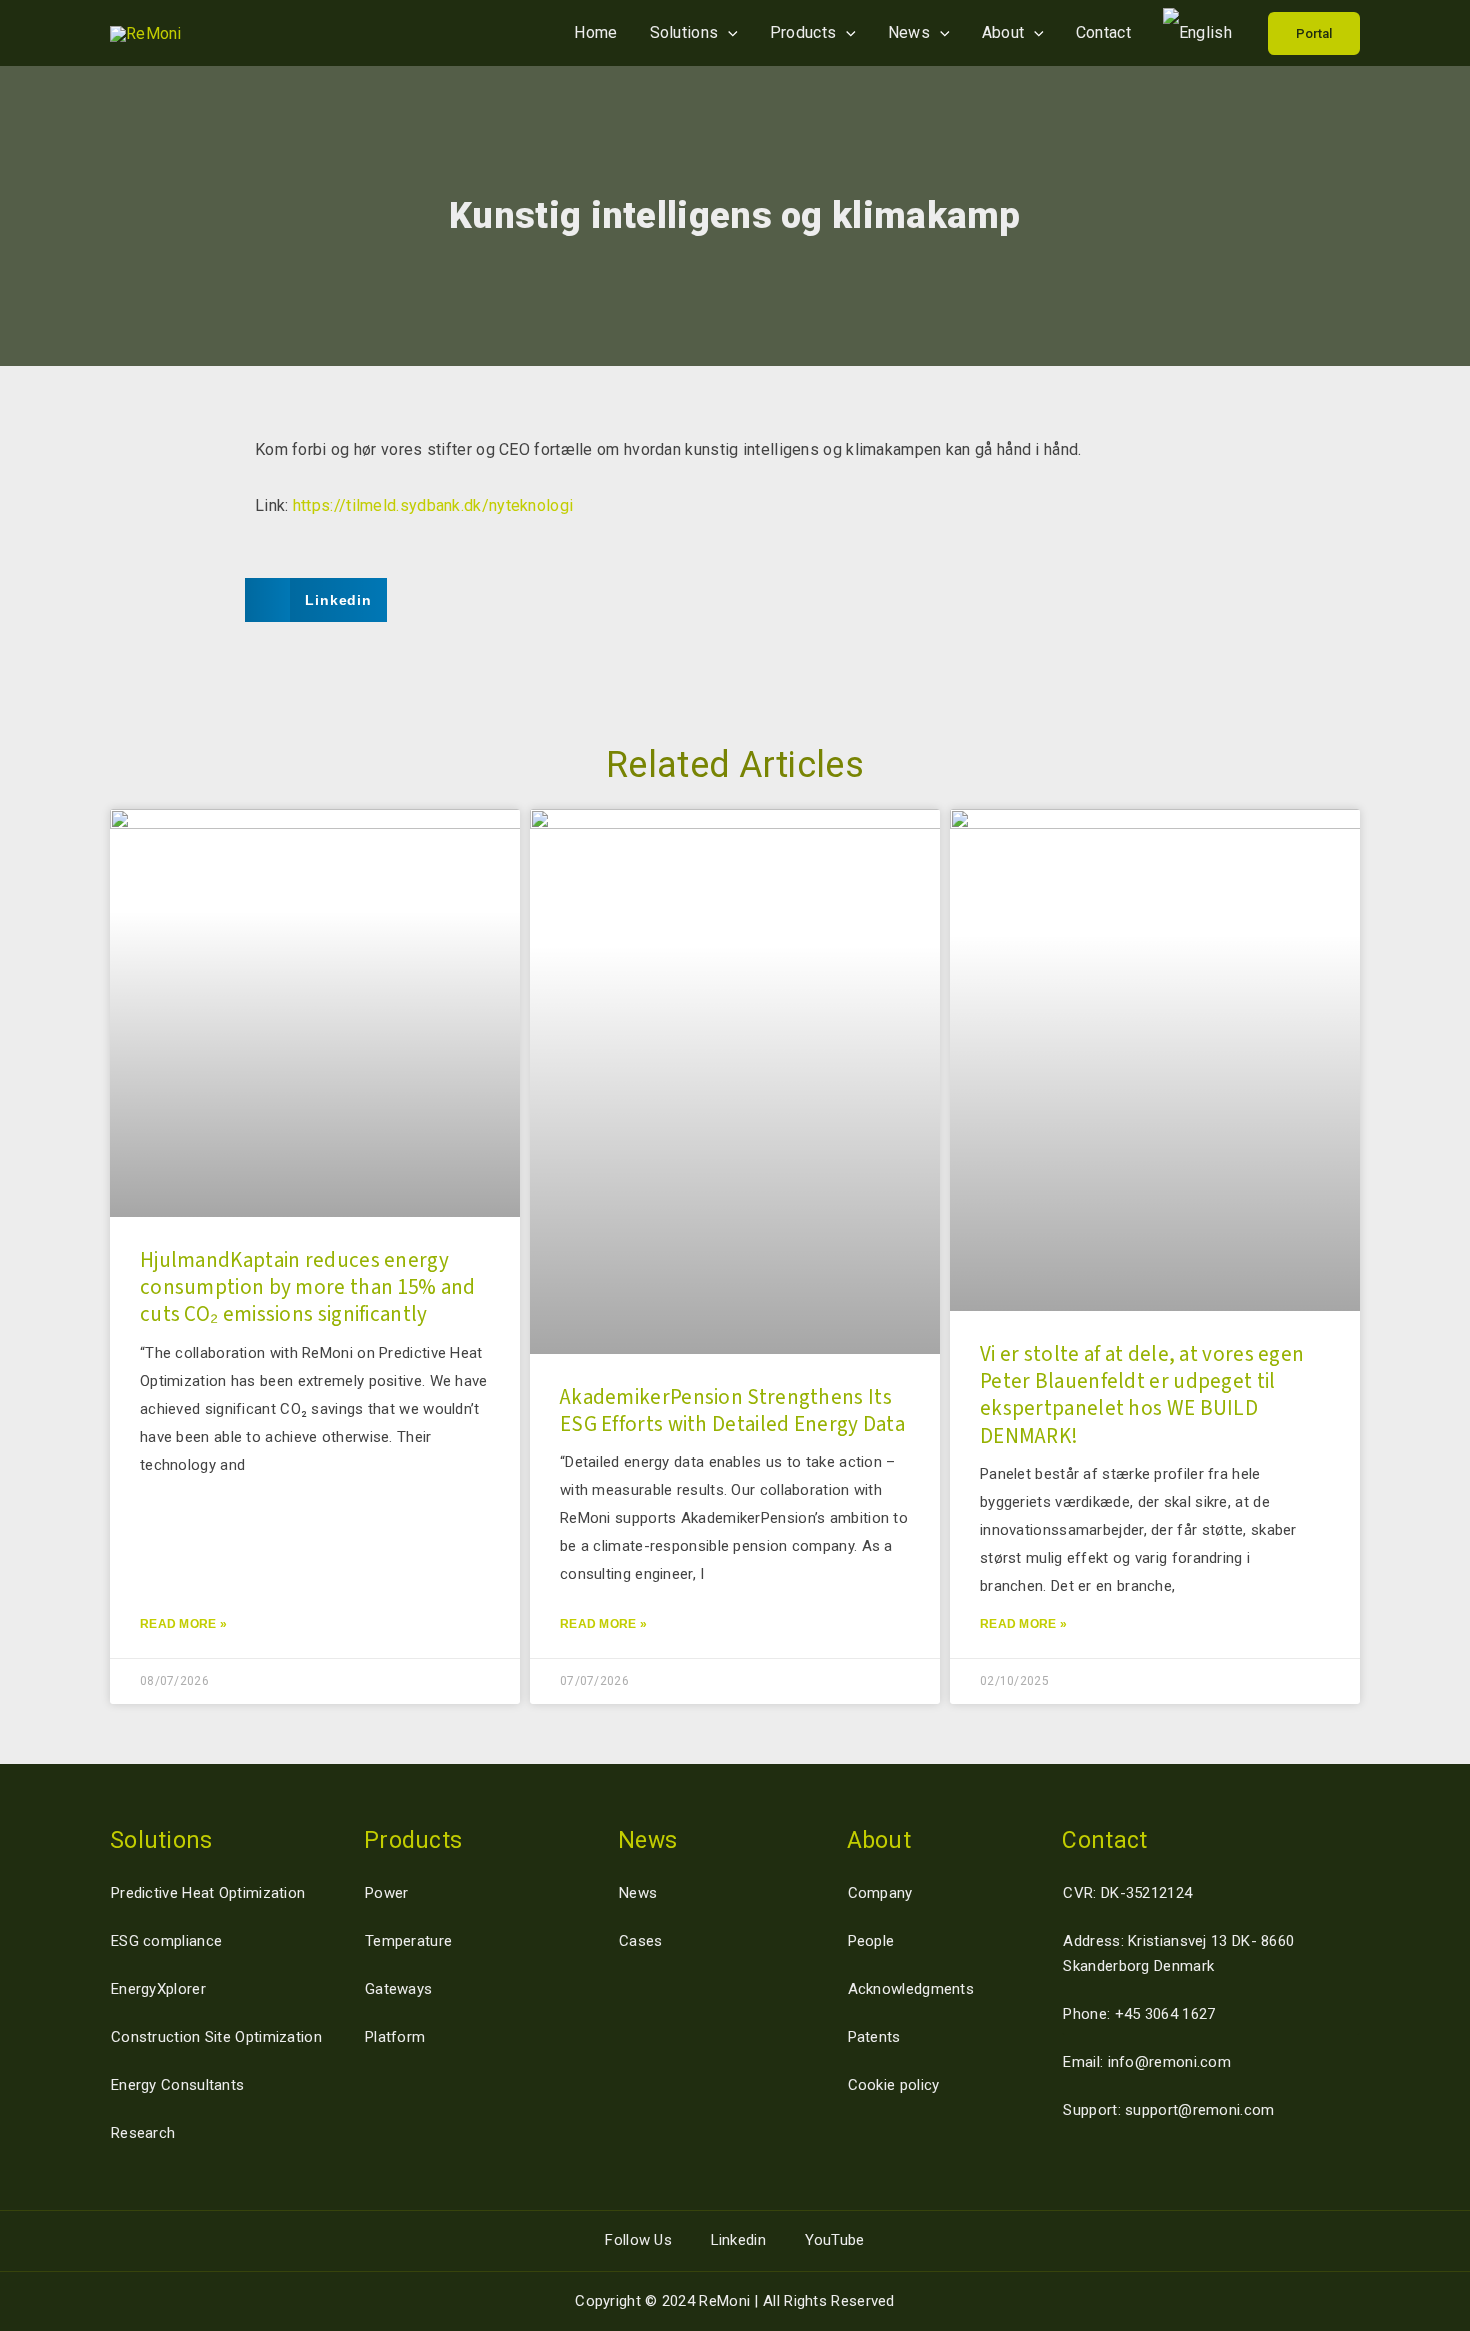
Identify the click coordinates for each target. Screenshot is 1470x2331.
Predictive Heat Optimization (208, 1893)
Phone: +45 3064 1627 (1139, 2014)
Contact (1103, 32)
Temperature (408, 1941)
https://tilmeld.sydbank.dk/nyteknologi (433, 505)
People (871, 1941)
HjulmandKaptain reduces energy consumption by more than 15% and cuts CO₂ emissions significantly (308, 1287)
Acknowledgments (911, 1989)
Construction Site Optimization (216, 2037)
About (1003, 32)
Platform (395, 2037)
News (909, 32)
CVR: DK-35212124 (1127, 1893)
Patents (874, 2037)
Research (143, 2133)
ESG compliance (166, 1941)
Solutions (684, 32)
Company (880, 1893)
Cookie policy (894, 2085)
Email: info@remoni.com (1147, 2062)
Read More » (183, 1624)
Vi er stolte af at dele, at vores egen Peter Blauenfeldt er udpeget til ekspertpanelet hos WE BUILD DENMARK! (1142, 1395)
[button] (1314, 33)
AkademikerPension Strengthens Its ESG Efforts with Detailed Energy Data (732, 1410)
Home (595, 32)
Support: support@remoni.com (1168, 2110)
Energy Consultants (177, 2085)
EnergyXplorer (158, 1989)
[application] (728, 32)
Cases (641, 1941)
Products (803, 32)
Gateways (398, 1989)
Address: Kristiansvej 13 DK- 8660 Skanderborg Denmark (1178, 1953)
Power (387, 1893)
